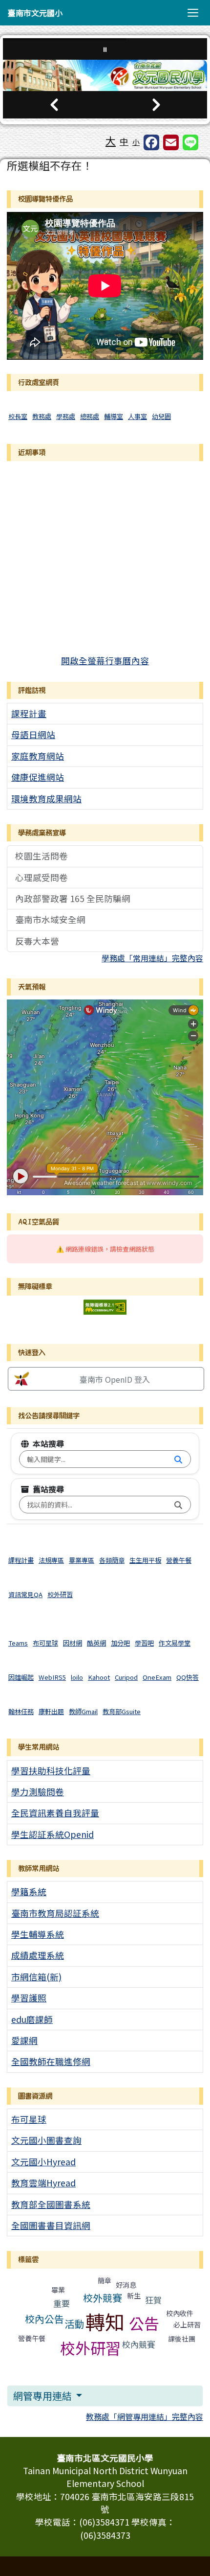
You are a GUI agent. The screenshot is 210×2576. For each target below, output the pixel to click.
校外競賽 (103, 2298)
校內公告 (44, 2319)
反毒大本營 (37, 941)
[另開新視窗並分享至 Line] (190, 142)
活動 (74, 2324)
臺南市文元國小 (35, 13)
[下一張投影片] (156, 105)
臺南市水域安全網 (50, 919)
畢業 (58, 2290)
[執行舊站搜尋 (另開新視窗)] (178, 1505)
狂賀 (153, 2300)
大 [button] (111, 140)
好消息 (126, 2285)
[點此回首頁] (105, 75)
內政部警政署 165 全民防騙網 (73, 898)
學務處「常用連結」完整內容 (152, 958)
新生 (134, 2296)
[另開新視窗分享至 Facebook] (151, 142)
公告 (144, 2323)
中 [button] (124, 141)
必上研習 (187, 2324)
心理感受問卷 (42, 877)
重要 (62, 2303)
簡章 (105, 2280)
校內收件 (180, 2313)
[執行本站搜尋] (178, 1459)
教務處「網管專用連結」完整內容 (145, 2416)
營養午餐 (32, 2338)
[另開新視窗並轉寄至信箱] (171, 142)
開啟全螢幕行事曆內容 (105, 661)
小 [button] (136, 142)
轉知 (105, 2321)
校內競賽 (139, 2344)
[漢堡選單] (193, 13)
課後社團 (182, 2339)
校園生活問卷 (42, 856)
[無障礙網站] (105, 1306)
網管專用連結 (43, 2396)
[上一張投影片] (54, 105)
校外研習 (90, 2348)
